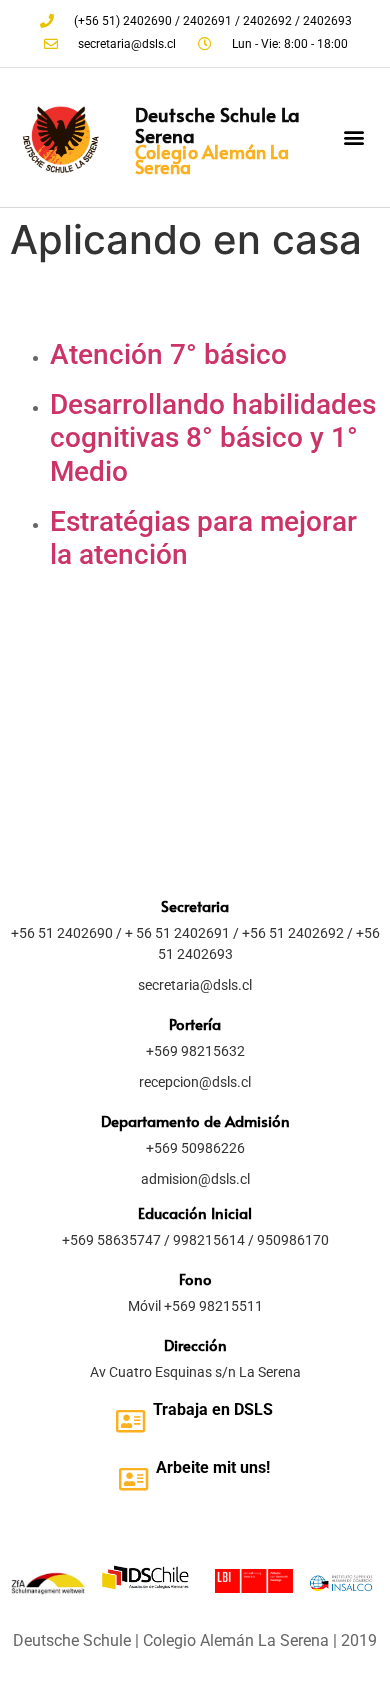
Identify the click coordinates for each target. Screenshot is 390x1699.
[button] (353, 137)
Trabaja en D (198, 1409)
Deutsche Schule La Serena (217, 124)
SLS (258, 1409)
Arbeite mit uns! (213, 1467)
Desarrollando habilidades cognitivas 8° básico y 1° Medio (213, 438)
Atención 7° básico (168, 354)
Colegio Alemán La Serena (212, 158)
